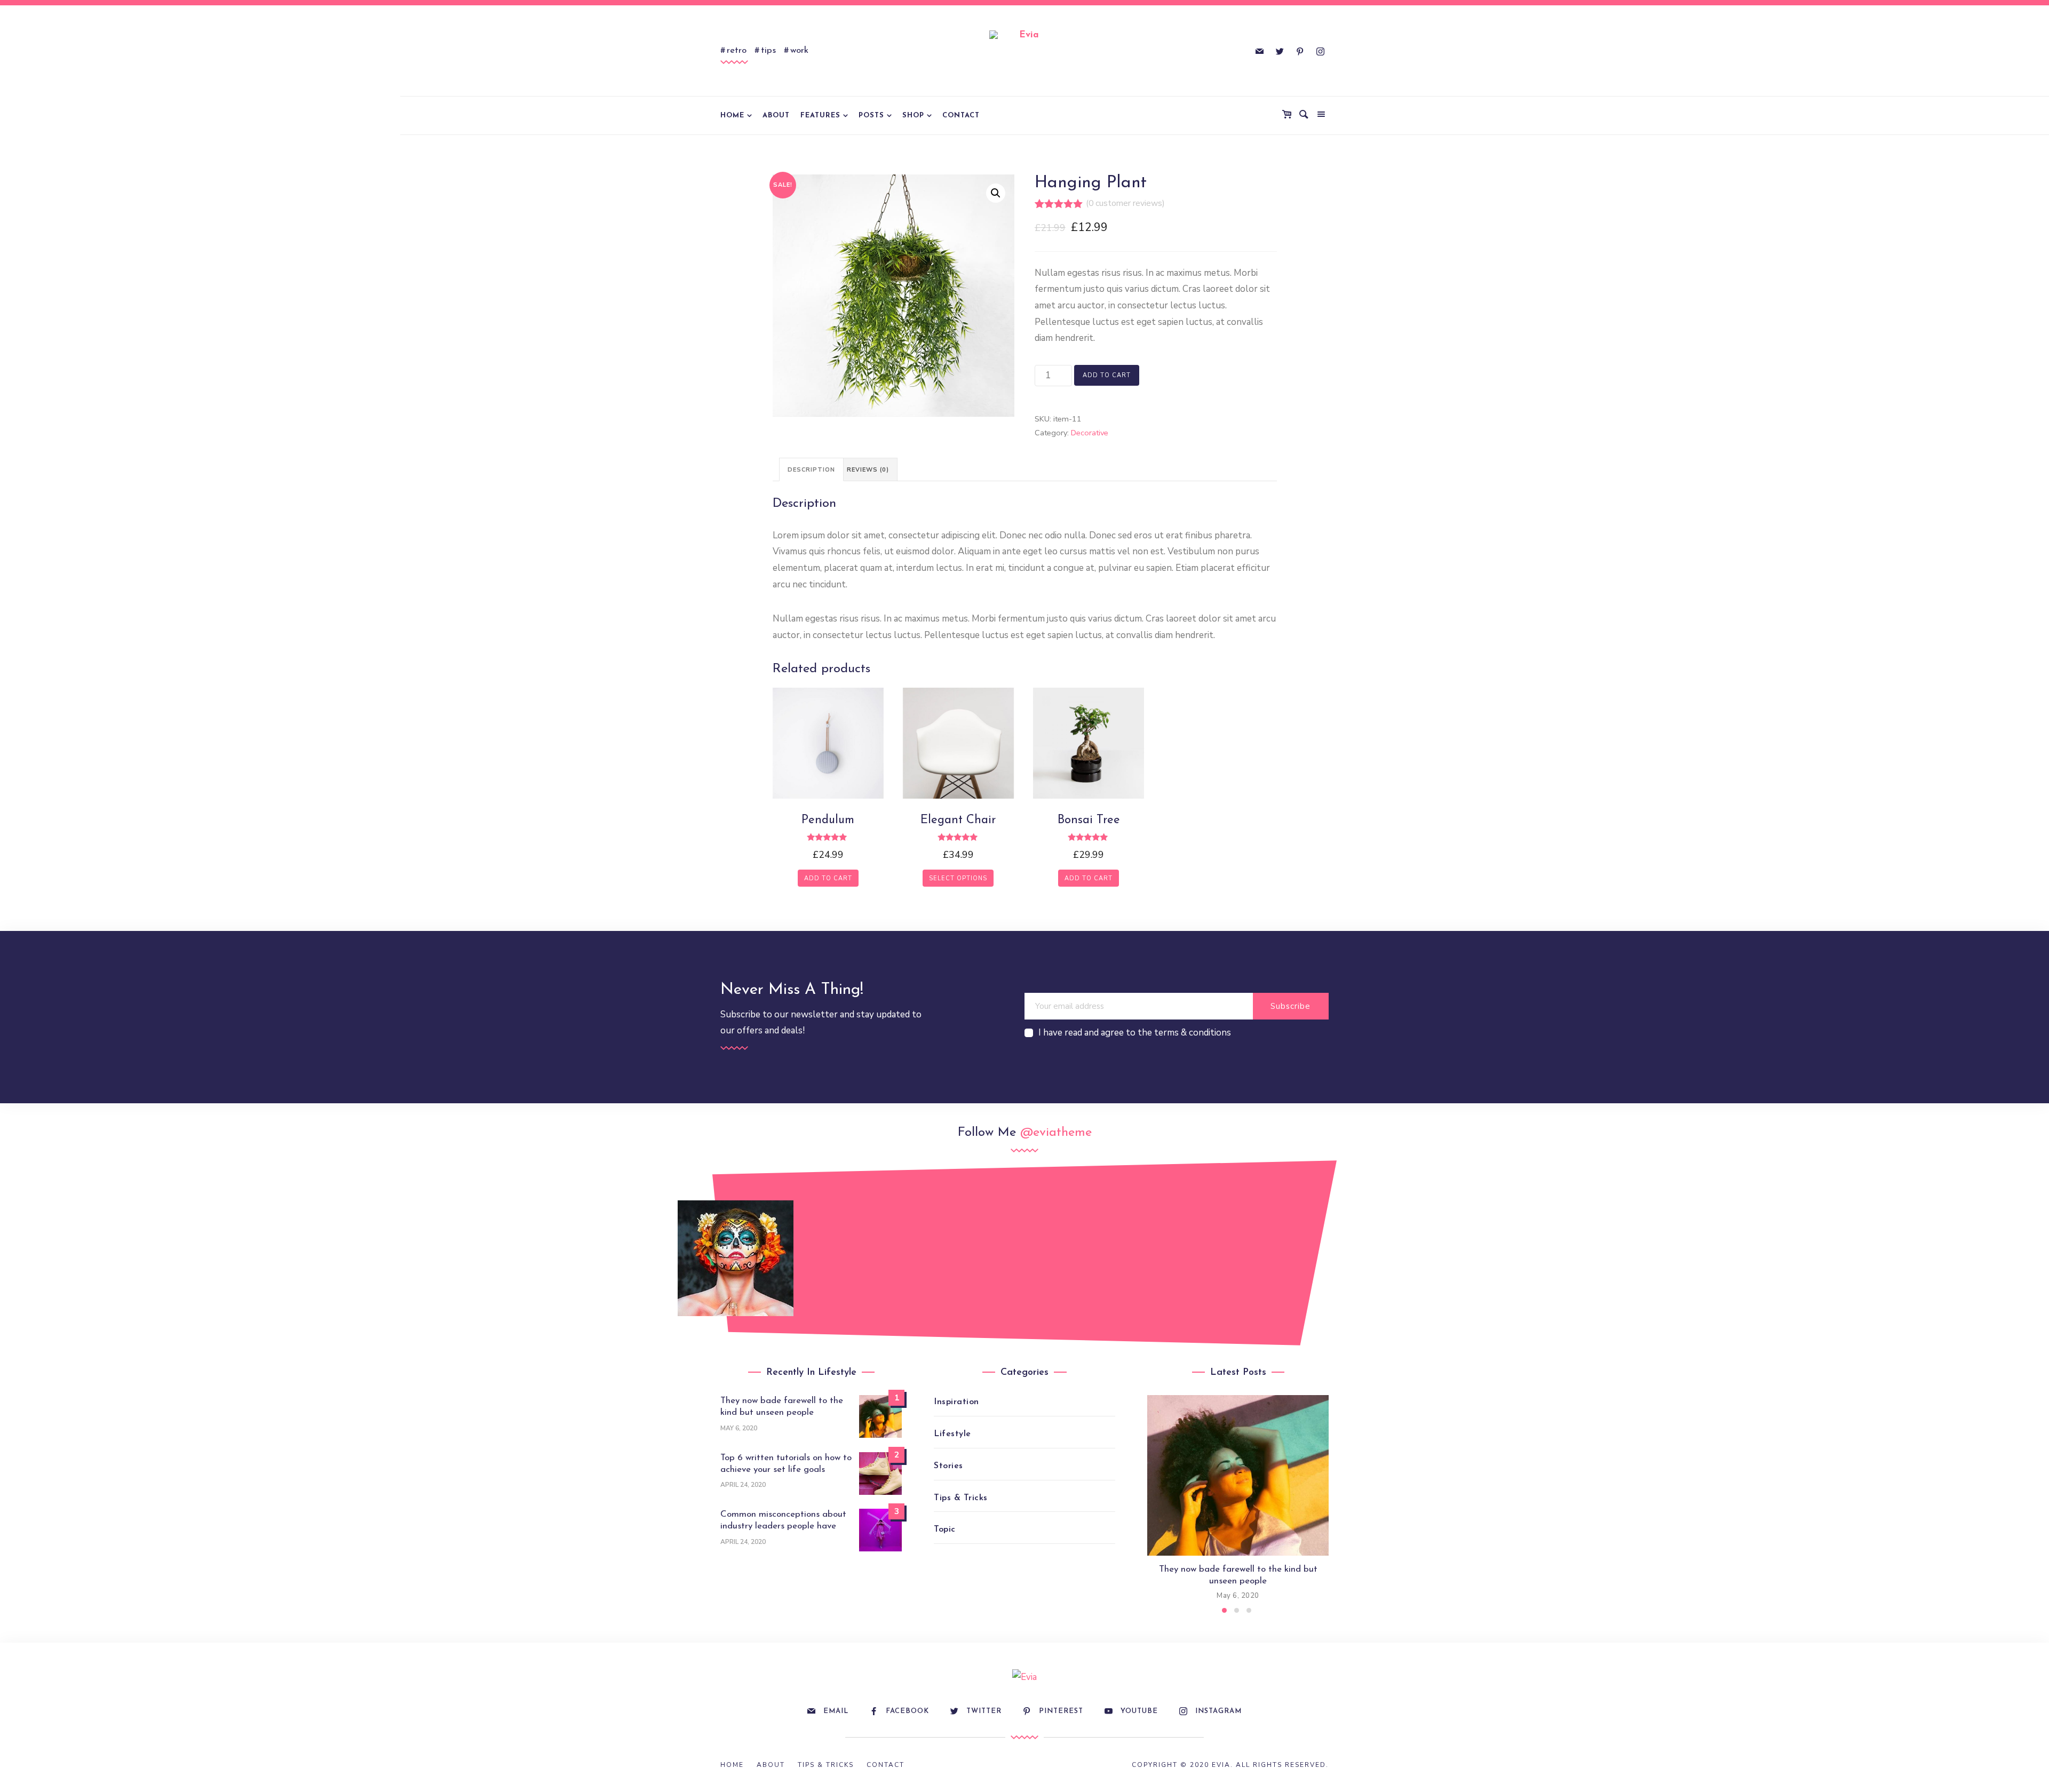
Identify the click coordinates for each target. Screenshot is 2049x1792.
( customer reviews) (1125, 203)
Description (811, 470)
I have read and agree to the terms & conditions (1135, 1033)
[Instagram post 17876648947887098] (1198, 1258)
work (799, 50)
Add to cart (1107, 375)
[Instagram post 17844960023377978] (1313, 1248)
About (776, 116)
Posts (871, 116)
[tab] (811, 469)
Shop (913, 116)
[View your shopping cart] (1289, 115)
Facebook (907, 1711)
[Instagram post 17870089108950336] (851, 1248)
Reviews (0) (868, 470)
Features (820, 116)
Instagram (1218, 1711)
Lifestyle (952, 1434)
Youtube (1139, 1711)
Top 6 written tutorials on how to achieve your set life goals (786, 1464)
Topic (945, 1530)
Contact (961, 116)
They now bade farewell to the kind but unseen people (782, 1407)
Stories (948, 1466)
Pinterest (1061, 1711)
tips (768, 50)
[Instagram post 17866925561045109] (736, 1258)
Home (732, 116)
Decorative (1090, 433)
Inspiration (956, 1402)
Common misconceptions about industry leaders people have (783, 1520)
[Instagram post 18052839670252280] (967, 1258)
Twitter (984, 1711)
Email (836, 1711)
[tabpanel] (1238, 1499)
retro (737, 50)
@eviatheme (1056, 1133)
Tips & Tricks (961, 1498)
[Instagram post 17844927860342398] (1082, 1248)
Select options (958, 878)
